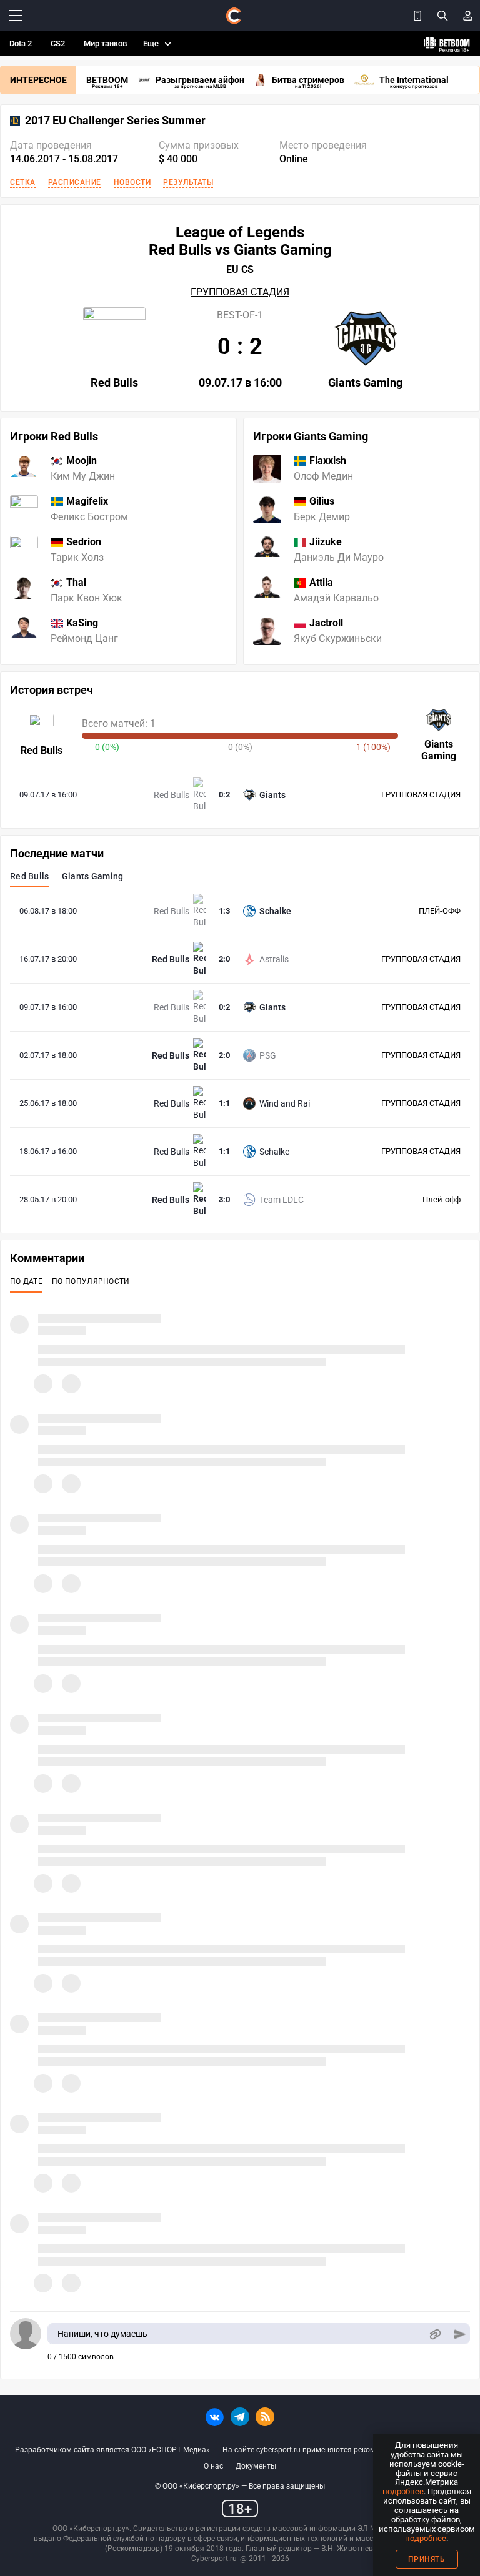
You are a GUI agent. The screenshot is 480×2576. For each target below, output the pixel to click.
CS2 (58, 43)
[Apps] (417, 16)
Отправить (460, 2334)
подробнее (403, 2491)
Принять (427, 2559)
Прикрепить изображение (435, 2334)
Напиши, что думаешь (102, 2334)
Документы (256, 2466)
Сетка (23, 182)
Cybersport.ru (214, 2559)
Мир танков (105, 43)
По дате (26, 1281)
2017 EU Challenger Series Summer (115, 121)
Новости (132, 182)
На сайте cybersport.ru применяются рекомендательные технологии (344, 2450)
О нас (213, 2466)
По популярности (91, 1281)
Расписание (75, 182)
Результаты (188, 182)
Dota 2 (21, 43)
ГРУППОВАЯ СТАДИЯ (240, 292)
